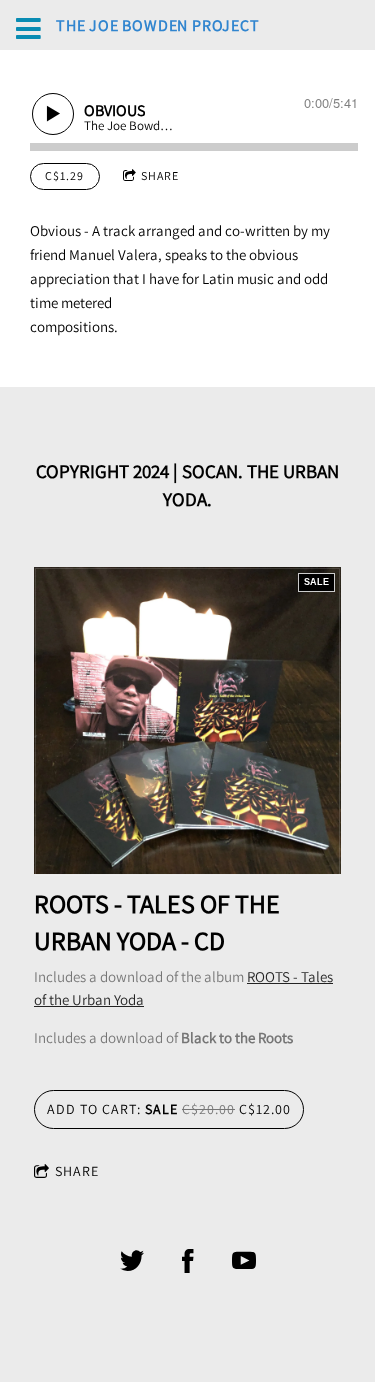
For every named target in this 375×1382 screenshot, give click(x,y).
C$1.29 (64, 175)
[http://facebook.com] (188, 1261)
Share (160, 175)
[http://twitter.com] (132, 1261)
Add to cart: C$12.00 (169, 1109)
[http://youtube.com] (244, 1261)
